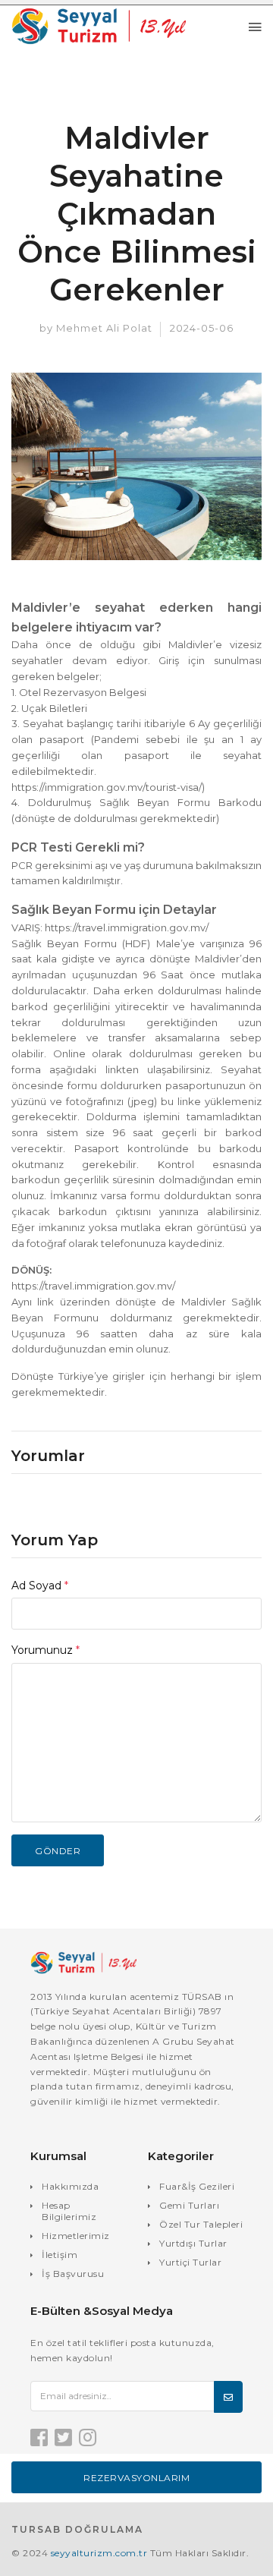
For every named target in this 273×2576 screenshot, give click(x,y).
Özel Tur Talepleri (201, 2224)
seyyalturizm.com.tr (99, 2553)
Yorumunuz (45, 1650)
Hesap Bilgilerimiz (69, 2211)
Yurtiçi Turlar (190, 2262)
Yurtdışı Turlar (193, 2243)
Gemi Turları (189, 2205)
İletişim (60, 2255)
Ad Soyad (40, 1586)
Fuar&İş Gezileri (197, 2186)
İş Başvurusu (73, 2274)
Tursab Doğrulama (77, 2529)
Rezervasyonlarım (136, 2478)
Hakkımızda (70, 2186)
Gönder (58, 1851)
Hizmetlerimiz (76, 2236)
